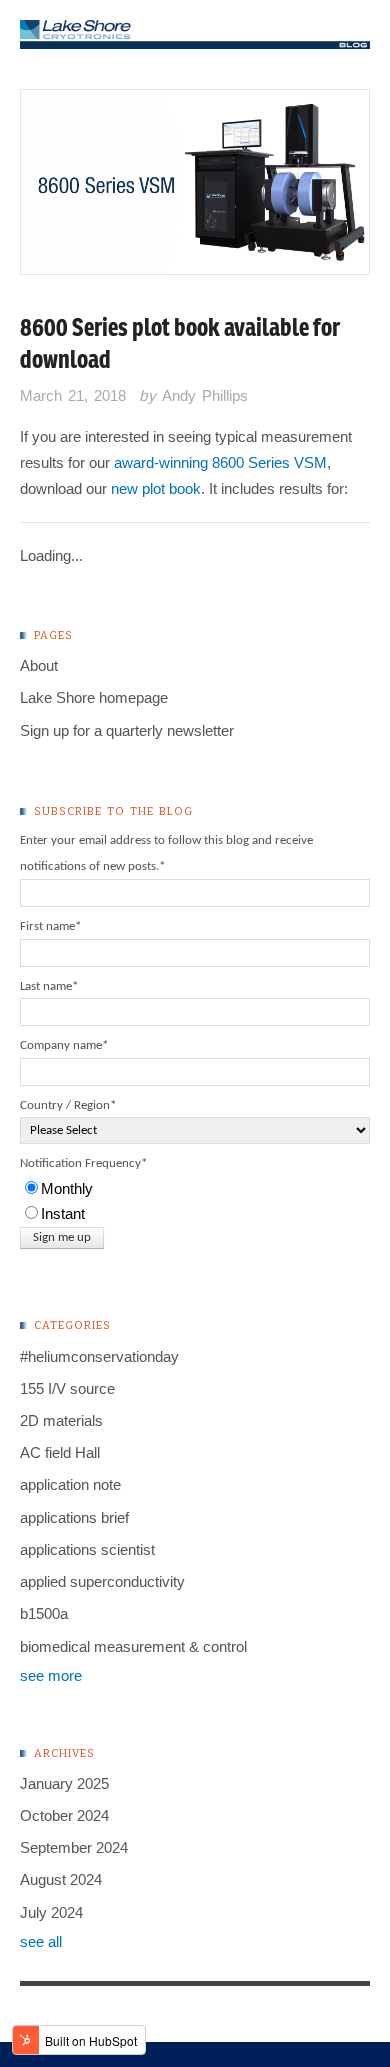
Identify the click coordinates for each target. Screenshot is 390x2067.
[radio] (195, 1189)
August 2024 (61, 1879)
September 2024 (74, 1847)
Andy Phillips (205, 395)
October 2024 (64, 1815)
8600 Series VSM (269, 462)
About (39, 665)
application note (70, 1484)
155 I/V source (67, 1388)
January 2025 (64, 1783)
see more (51, 1675)
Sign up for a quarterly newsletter (127, 730)
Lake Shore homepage (94, 697)
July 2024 (51, 1912)
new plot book (156, 488)
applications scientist (87, 1549)
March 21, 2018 (73, 395)
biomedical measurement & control (133, 1646)
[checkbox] (195, 1202)
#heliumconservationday (99, 1356)
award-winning (161, 462)
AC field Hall (60, 1452)
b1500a (44, 1613)
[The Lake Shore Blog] (195, 35)
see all (41, 1941)
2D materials (61, 1420)
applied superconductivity (102, 1581)
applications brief (74, 1517)
